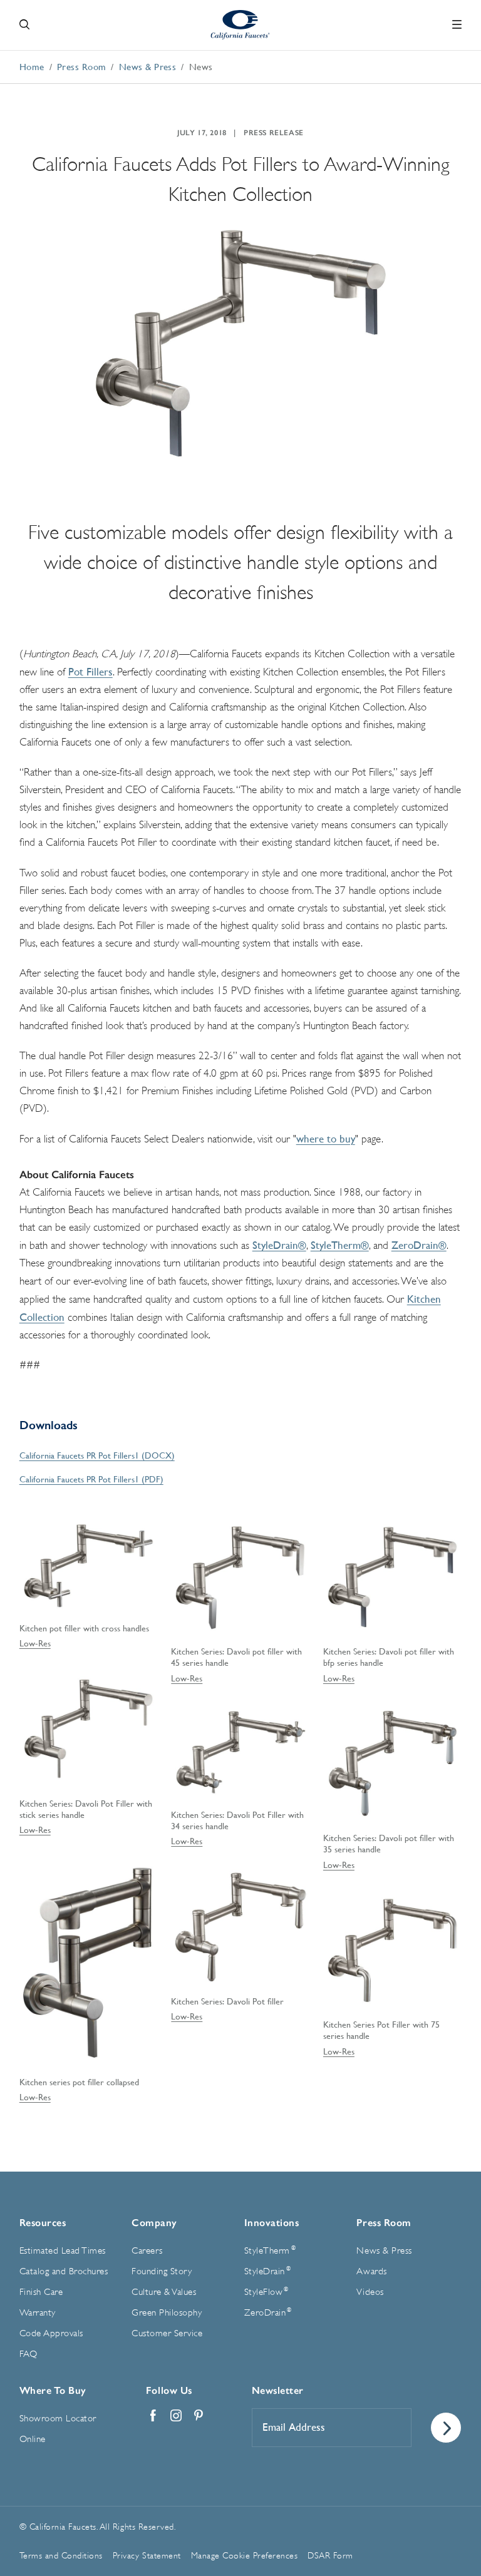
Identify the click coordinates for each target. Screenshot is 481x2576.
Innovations (272, 2223)
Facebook (153, 2416)
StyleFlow (266, 2292)
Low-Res (35, 1643)
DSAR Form (330, 2555)
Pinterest (199, 2416)
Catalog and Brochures (64, 2271)
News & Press (384, 2251)
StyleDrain (267, 2271)
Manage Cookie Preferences (245, 2555)
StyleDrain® (279, 1245)
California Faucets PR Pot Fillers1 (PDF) (91, 1479)
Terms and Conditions (61, 2555)
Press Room (384, 2223)
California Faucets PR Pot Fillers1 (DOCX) (97, 1455)
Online (33, 2439)
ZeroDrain (268, 2312)
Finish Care (41, 2292)
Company (154, 2223)
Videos (370, 2292)
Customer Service (167, 2333)
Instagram (176, 2416)
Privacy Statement (147, 2555)
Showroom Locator (58, 2419)
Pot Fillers (91, 672)
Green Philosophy (167, 2313)
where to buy (326, 1139)
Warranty (38, 2313)
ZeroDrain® (419, 1245)
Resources (43, 2223)
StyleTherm (270, 2250)
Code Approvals (51, 2333)
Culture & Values (164, 2292)
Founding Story (162, 2271)
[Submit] (446, 2428)
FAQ (28, 2354)
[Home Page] (241, 25)
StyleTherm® (340, 1245)
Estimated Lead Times (63, 2251)
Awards (371, 2271)
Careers (147, 2251)
